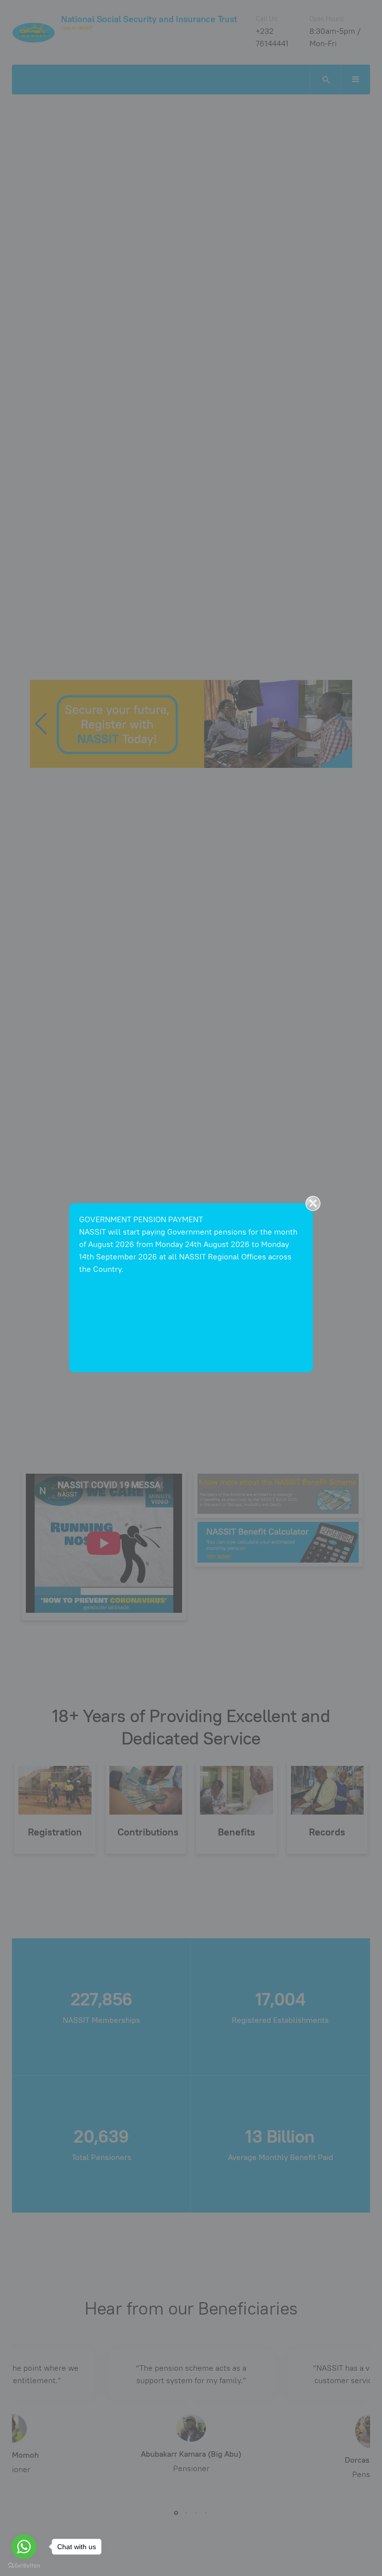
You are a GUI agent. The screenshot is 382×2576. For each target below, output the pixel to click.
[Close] (313, 1203)
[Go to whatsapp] (24, 2547)
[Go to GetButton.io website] (24, 2566)
